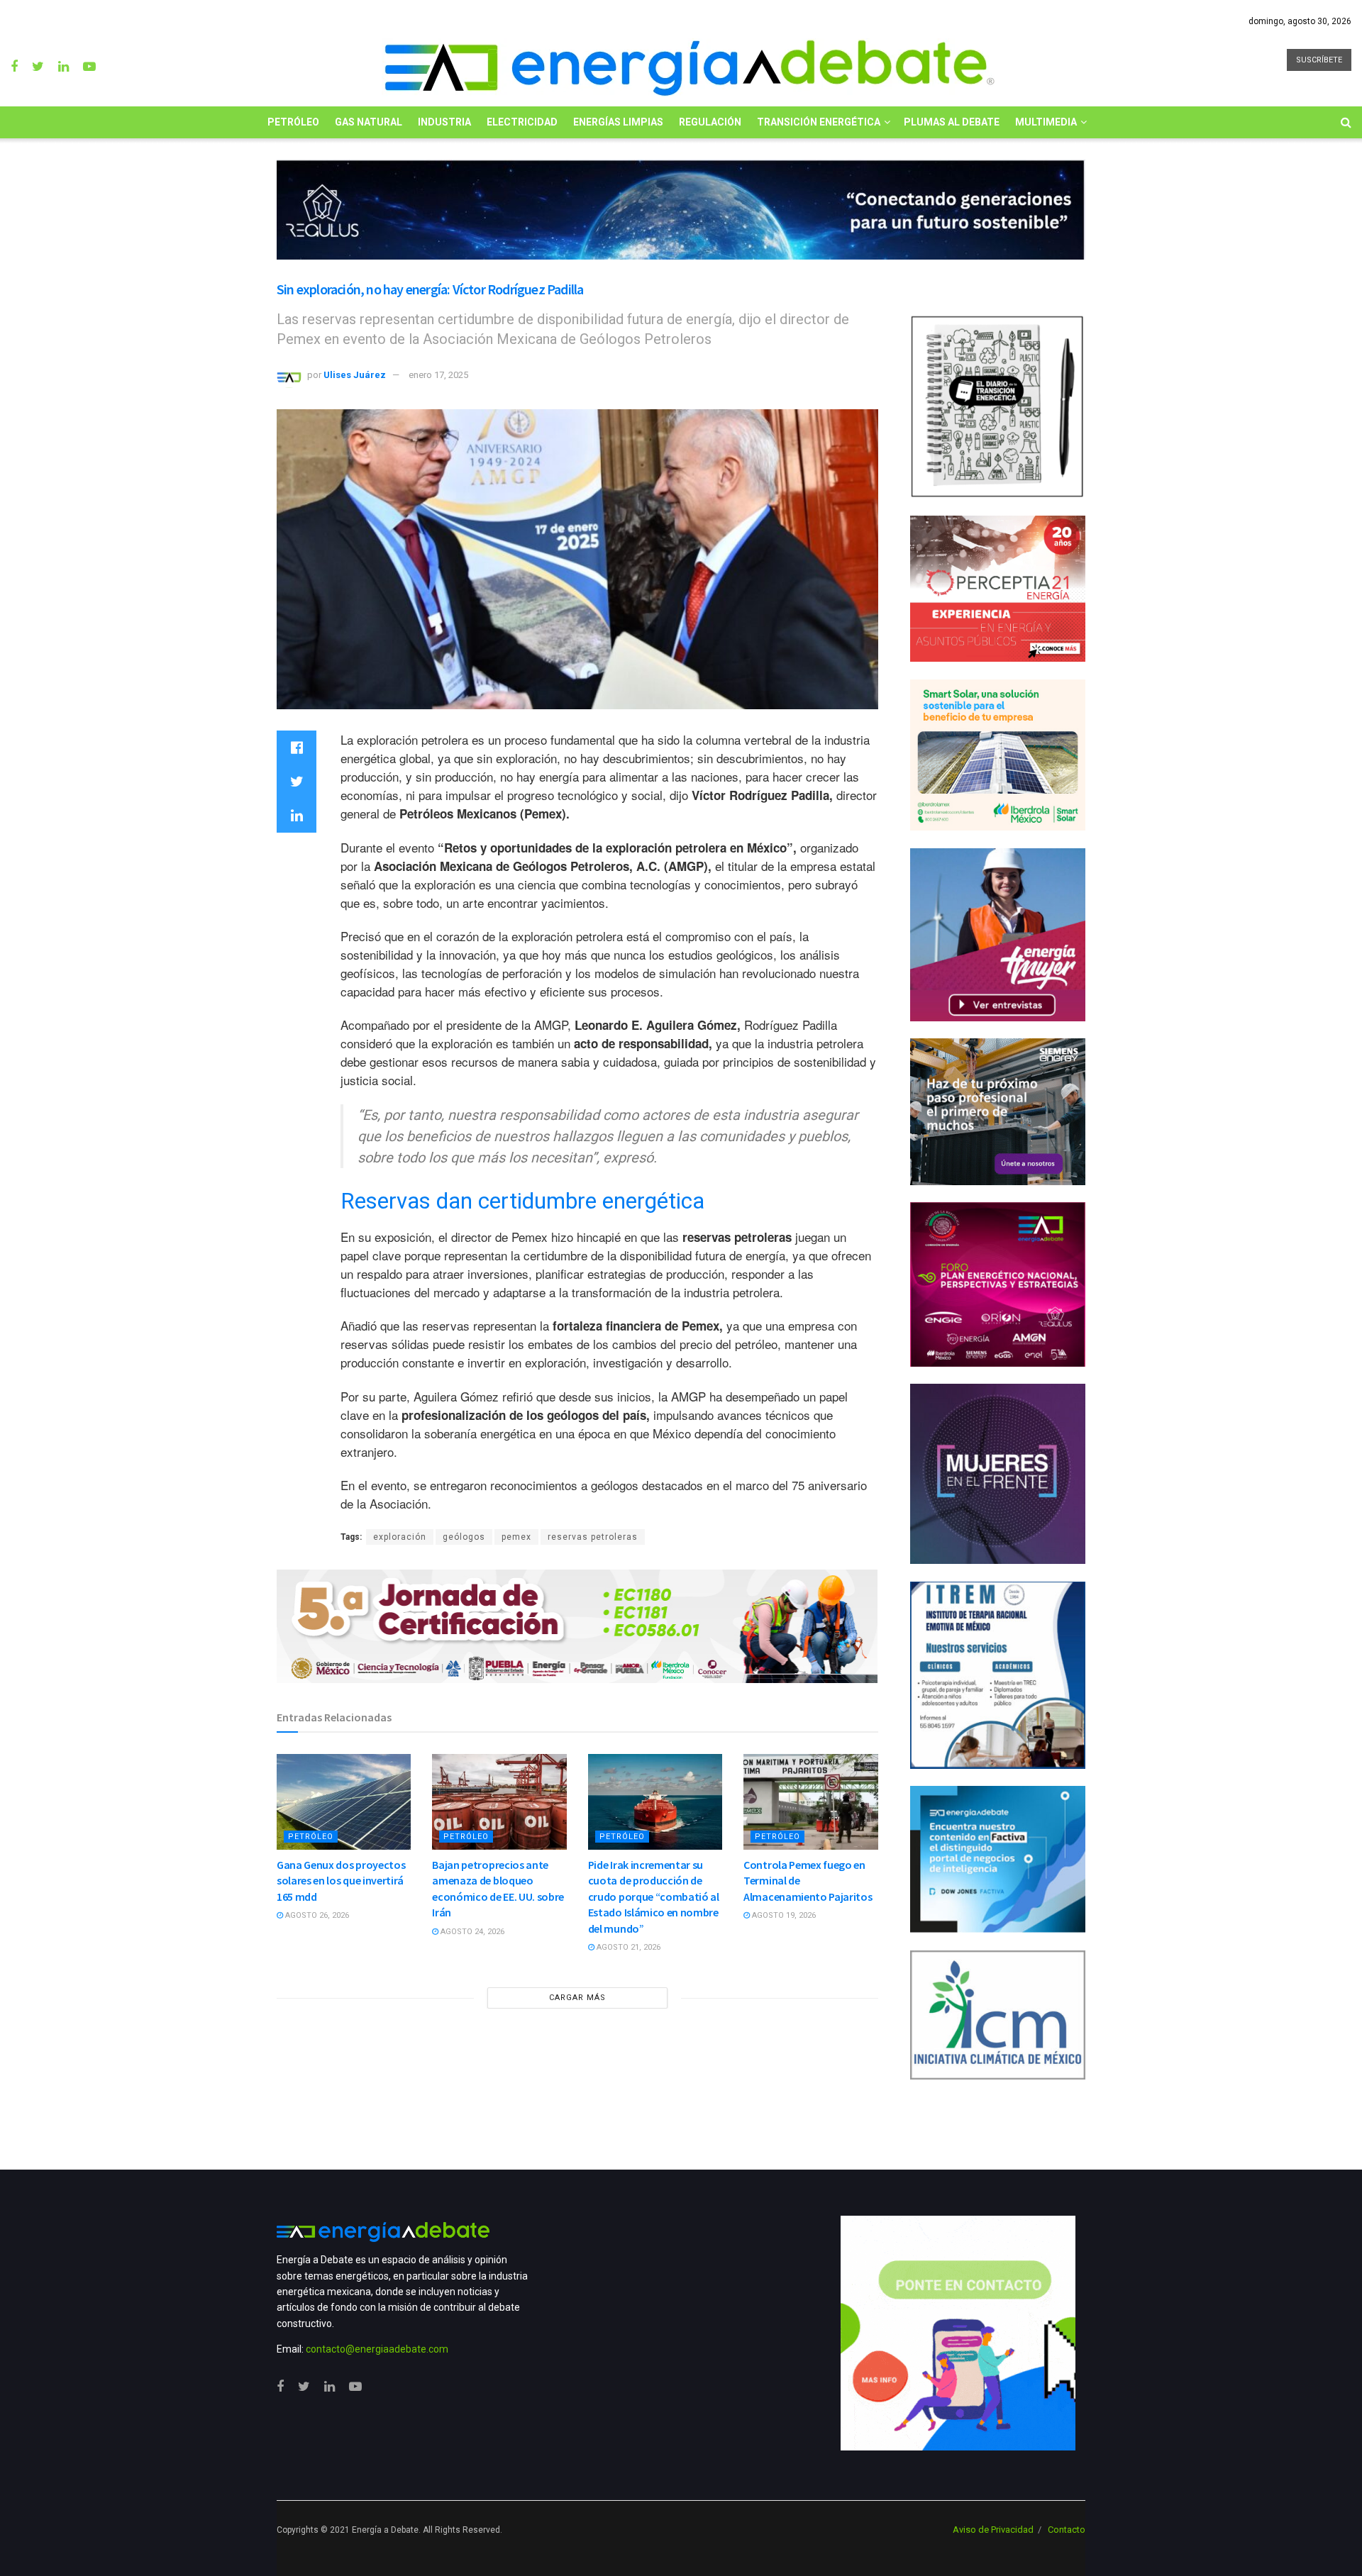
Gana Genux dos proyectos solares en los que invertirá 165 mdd (341, 1881)
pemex (516, 1537)
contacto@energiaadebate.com (377, 2349)
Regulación (710, 122)
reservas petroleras (593, 1537)
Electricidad (522, 122)
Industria (444, 122)
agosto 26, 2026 (316, 1915)
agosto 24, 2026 (471, 1932)
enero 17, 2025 (438, 375)
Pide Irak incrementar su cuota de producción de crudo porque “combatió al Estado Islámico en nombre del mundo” (654, 1897)
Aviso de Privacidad (993, 2530)
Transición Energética (819, 122)
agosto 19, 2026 (783, 1915)
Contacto (1067, 2530)
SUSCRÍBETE (1319, 60)
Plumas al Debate (952, 122)
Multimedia (1046, 122)
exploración (400, 1537)
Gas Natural (369, 122)
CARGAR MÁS (577, 1998)
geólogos (464, 1537)
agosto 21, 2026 (627, 1947)
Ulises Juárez (355, 375)
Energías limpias (618, 122)
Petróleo (293, 122)
